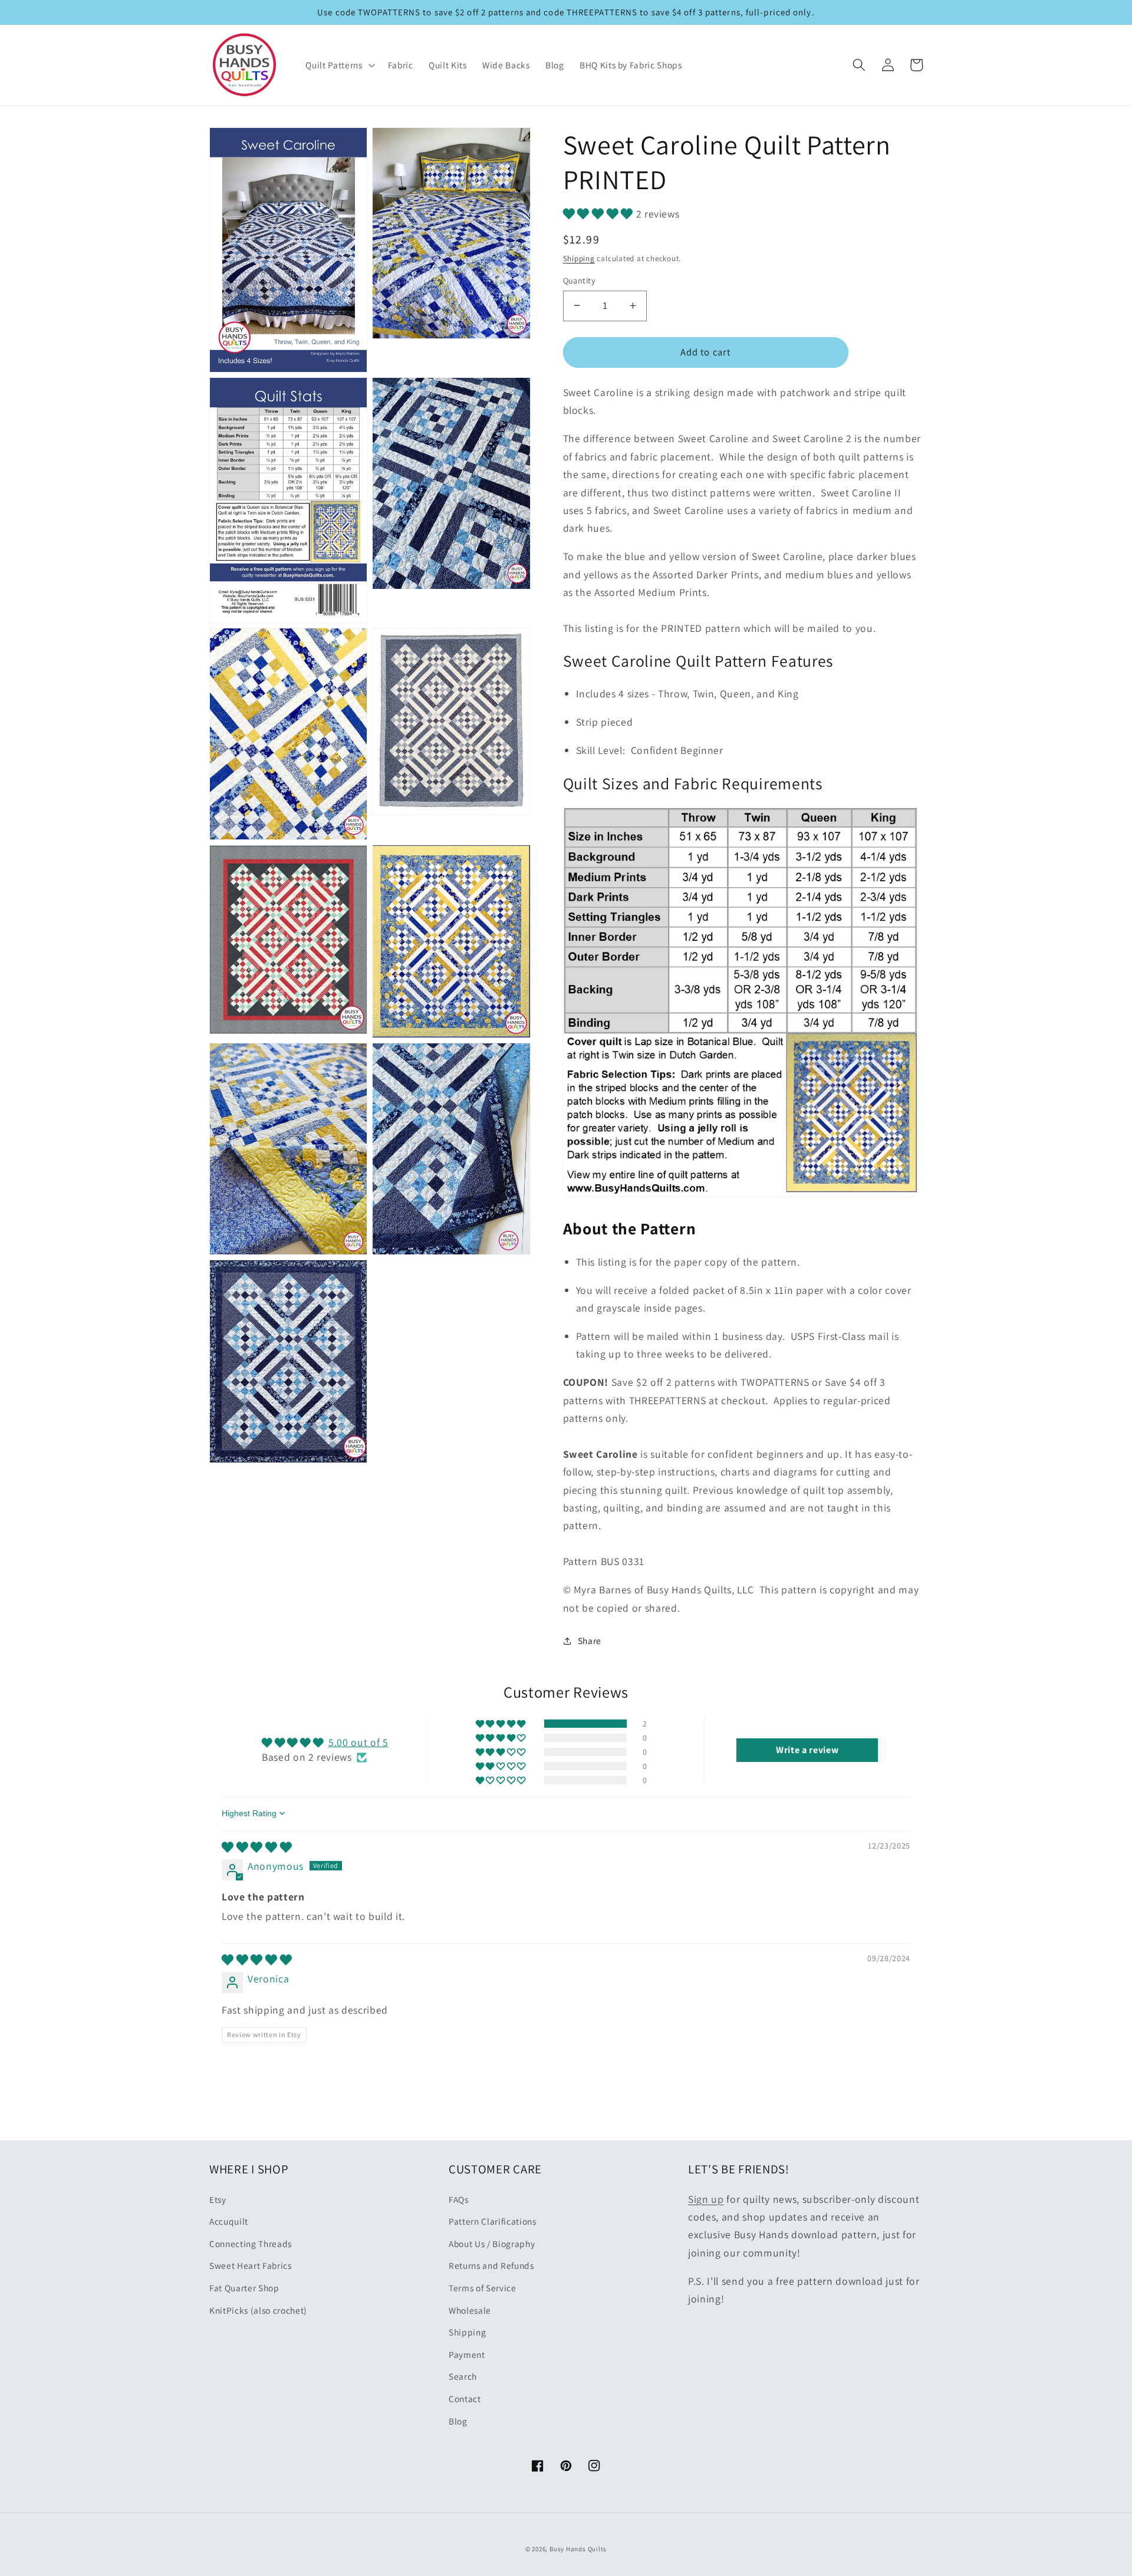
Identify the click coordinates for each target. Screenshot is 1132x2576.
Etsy (218, 2199)
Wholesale (470, 2310)
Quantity (580, 280)
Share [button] (590, 1641)
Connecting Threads (251, 2244)
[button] (339, 65)
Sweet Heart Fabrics (251, 2265)
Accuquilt (229, 2221)
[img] (257, 1847)
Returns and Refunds (491, 2265)
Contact (465, 2399)
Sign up (706, 2199)
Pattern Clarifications (493, 2221)
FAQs (459, 2199)
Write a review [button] (807, 1750)
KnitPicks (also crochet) (258, 2310)
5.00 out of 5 (358, 1742)
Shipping (579, 258)
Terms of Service (483, 2288)
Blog (458, 2421)
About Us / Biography (492, 2244)
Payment (467, 2354)
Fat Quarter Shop (244, 2288)
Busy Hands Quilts (578, 2549)
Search (463, 2376)
